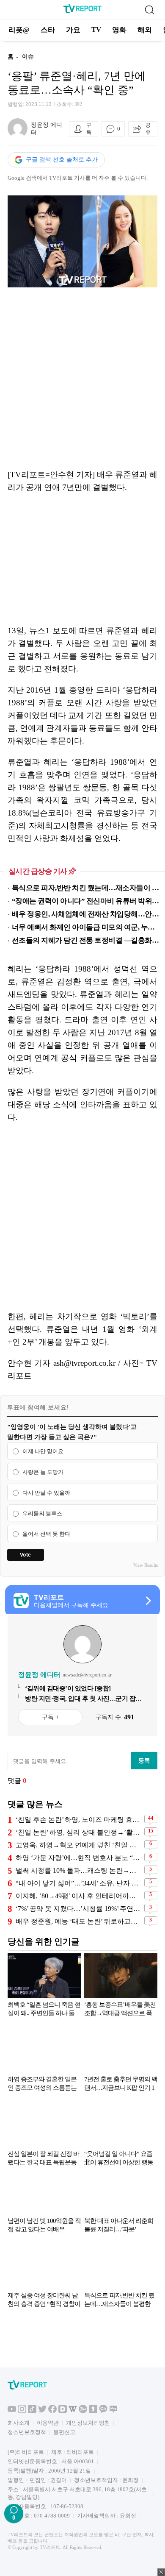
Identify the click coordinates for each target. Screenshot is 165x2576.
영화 (119, 30)
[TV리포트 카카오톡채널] (103, 2411)
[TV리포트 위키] (73, 2411)
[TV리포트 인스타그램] (22, 2411)
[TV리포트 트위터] (42, 2411)
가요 (73, 30)
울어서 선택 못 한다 (46, 1534)
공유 (148, 129)
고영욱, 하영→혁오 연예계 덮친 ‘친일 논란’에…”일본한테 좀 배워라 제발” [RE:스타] (79, 1845)
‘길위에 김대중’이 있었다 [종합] (68, 1688)
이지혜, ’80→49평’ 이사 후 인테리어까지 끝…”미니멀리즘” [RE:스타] (79, 1896)
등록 (144, 1760)
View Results (146, 1565)
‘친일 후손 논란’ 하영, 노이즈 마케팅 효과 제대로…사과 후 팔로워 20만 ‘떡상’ (79, 1820)
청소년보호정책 (27, 2432)
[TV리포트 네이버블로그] (113, 2411)
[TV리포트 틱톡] (32, 2411)
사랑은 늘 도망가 (43, 1472)
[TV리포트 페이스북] (52, 2411)
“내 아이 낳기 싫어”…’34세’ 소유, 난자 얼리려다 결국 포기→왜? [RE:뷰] (79, 1883)
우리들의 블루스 (42, 1514)
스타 (48, 30)
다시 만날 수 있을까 (46, 1493)
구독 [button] (89, 129)
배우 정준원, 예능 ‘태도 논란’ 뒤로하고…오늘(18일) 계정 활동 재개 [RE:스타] (79, 1921)
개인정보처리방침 (88, 2423)
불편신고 (64, 2432)
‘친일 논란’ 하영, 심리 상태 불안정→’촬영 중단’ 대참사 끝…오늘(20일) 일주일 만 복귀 (79, 1832)
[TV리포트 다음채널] (63, 2411)
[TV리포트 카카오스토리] (93, 2411)
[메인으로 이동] (82, 12)
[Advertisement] (82, 378)
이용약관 (48, 2423)
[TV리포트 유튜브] (12, 2411)
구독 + (50, 1717)
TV (96, 29)
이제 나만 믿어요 (43, 1451)
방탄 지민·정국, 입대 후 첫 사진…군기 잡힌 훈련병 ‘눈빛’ (83, 1699)
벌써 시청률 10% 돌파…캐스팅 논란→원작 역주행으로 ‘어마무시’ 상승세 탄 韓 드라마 (79, 1870)
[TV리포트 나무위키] (83, 2411)
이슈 (28, 57)
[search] (149, 10)
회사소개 (19, 2423)
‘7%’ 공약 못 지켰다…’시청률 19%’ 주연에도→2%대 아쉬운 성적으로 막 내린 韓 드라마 (79, 1909)
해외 (145, 30)
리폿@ (19, 30)
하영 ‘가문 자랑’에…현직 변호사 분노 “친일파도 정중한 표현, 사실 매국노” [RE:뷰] (79, 1858)
